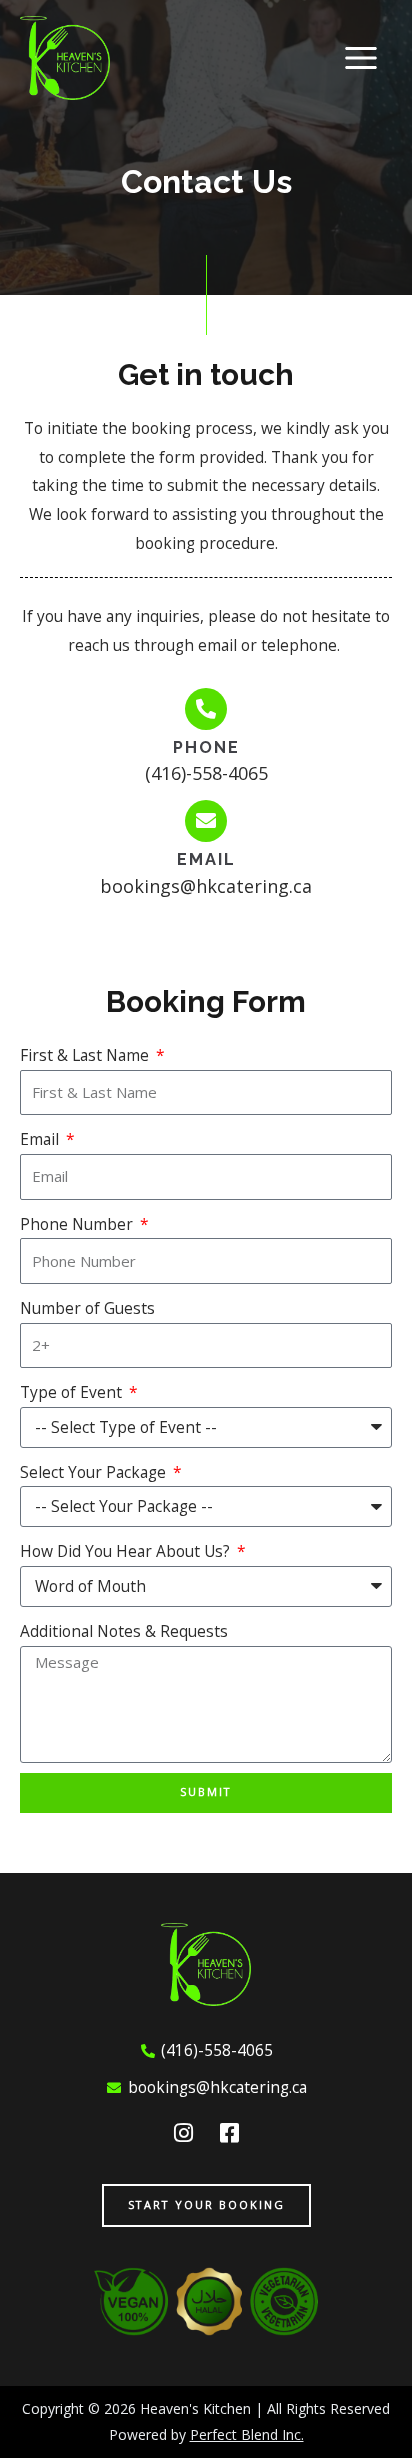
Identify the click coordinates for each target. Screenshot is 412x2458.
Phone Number (78, 1224)
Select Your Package (95, 1472)
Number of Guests (87, 1308)
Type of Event (73, 1392)
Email (206, 859)
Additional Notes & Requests (124, 1631)
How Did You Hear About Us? (127, 1551)
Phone (206, 747)
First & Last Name (86, 1055)
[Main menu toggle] (361, 57)
